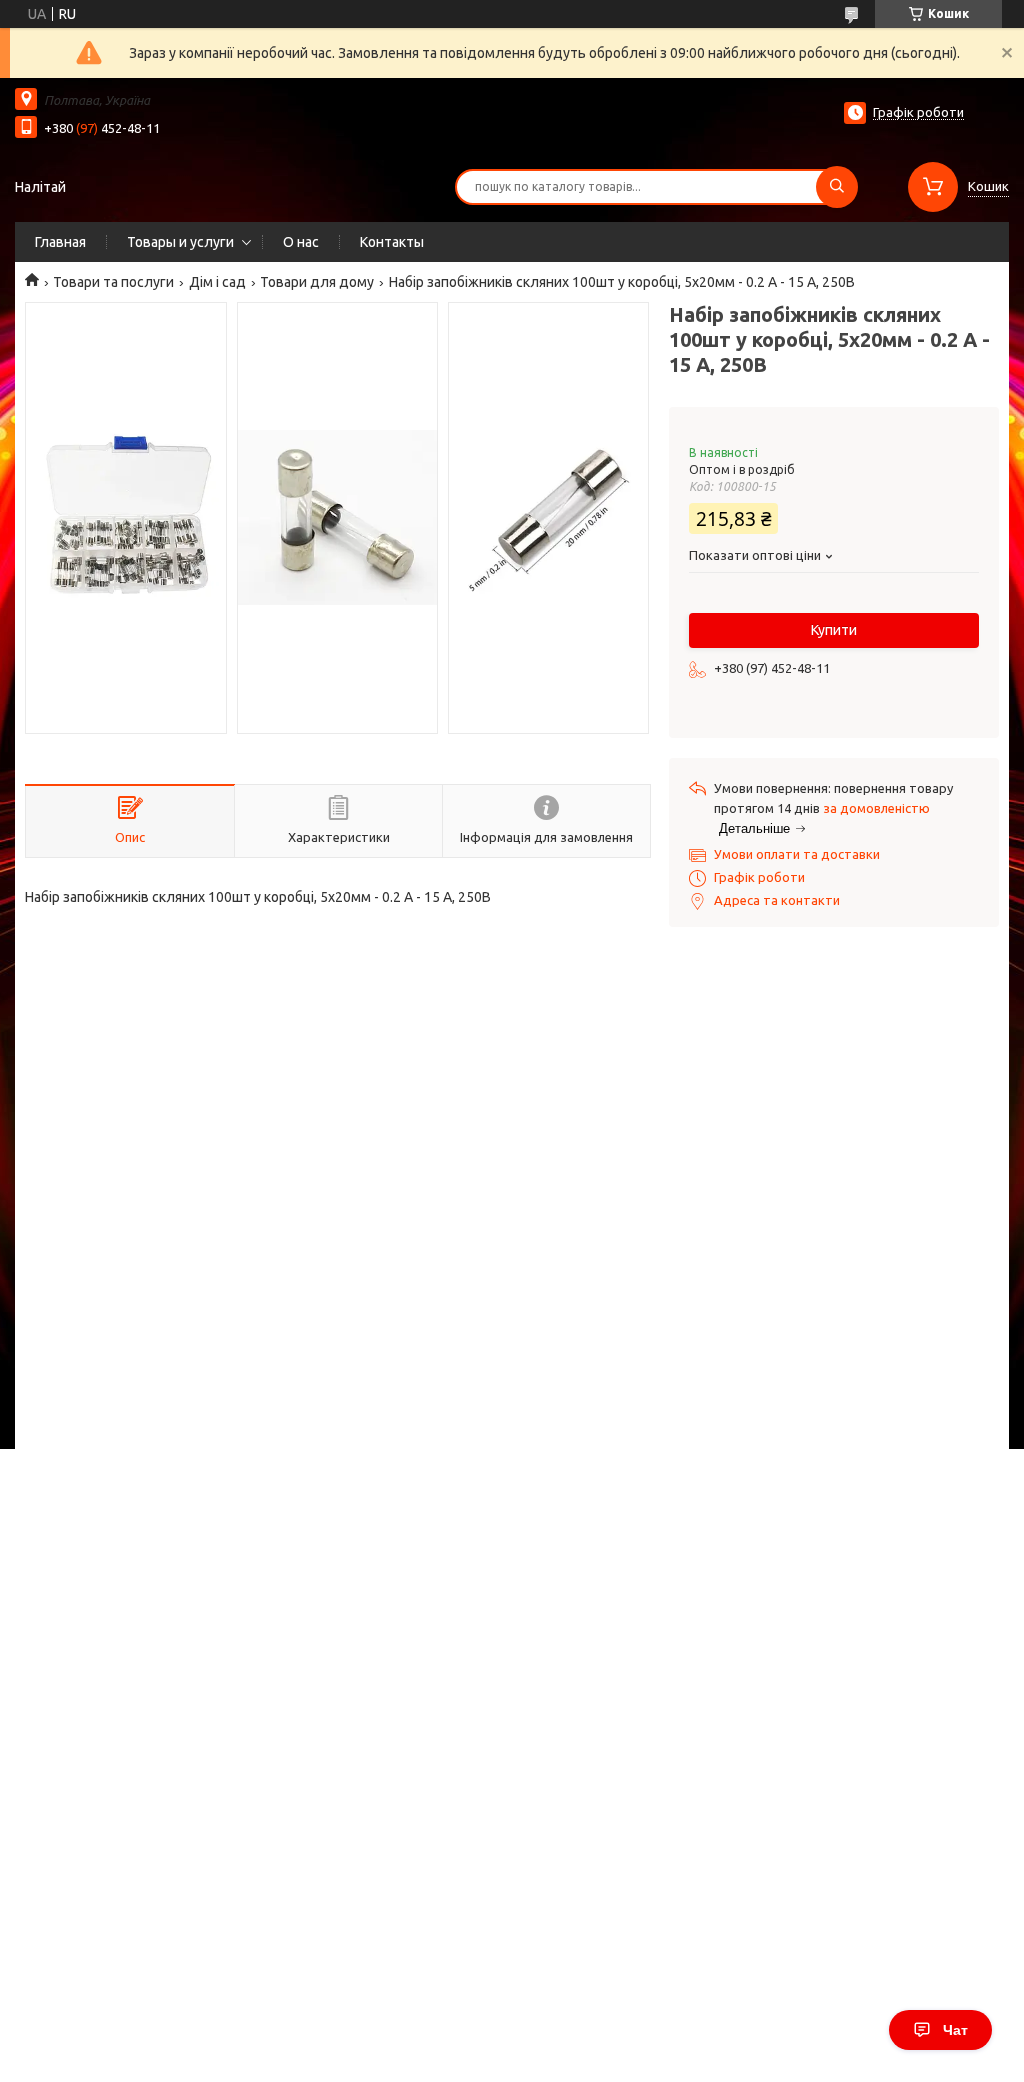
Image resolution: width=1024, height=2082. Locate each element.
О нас (301, 242)
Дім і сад (217, 282)
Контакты (392, 242)
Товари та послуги (113, 282)
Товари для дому (317, 282)
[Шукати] (837, 187)
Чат (955, 2030)
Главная (60, 242)
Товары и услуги (180, 242)
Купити (834, 630)
